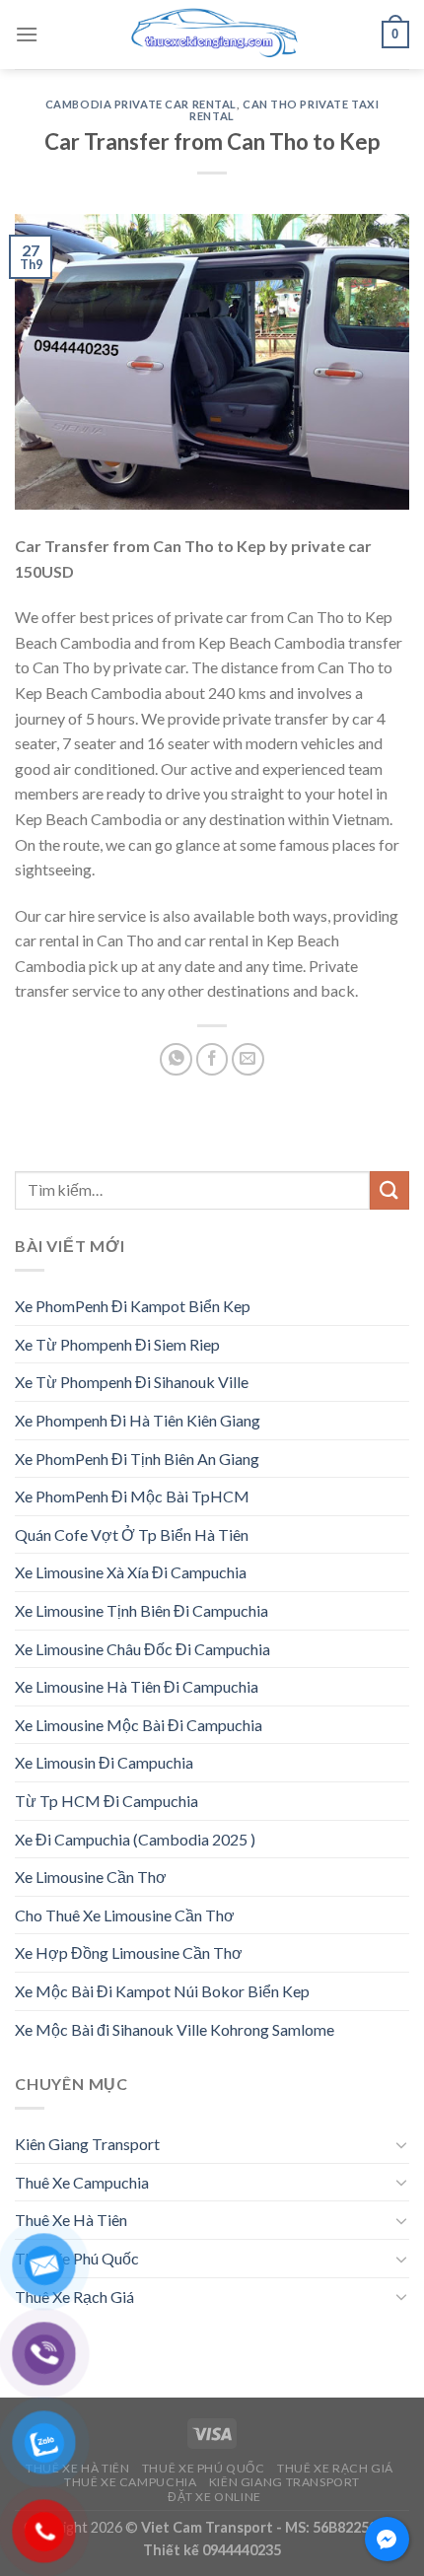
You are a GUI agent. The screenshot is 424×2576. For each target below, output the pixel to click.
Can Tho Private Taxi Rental (284, 110)
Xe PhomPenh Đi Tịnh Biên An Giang (137, 1459)
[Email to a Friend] (248, 1059)
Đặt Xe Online (214, 2497)
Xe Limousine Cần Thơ (91, 1877)
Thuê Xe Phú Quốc (77, 2258)
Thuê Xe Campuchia (82, 2182)
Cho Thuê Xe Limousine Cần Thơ (125, 1915)
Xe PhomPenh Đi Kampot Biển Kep (133, 1306)
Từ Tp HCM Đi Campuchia (106, 1801)
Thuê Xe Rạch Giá (74, 2297)
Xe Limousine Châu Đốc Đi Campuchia (142, 1649)
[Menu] (27, 34)
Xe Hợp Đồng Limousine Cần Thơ (129, 1952)
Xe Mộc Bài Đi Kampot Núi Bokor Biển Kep (162, 1991)
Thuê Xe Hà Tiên (71, 2220)
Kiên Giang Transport (87, 2144)
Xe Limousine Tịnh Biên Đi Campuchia (141, 1610)
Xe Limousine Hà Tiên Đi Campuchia (137, 1686)
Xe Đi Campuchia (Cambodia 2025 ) (135, 1839)
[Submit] (389, 1190)
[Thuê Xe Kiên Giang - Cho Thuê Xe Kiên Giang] (212, 35)
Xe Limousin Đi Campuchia (104, 1762)
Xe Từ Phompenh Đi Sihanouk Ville (132, 1382)
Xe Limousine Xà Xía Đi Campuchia (131, 1572)
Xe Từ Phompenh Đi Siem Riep (117, 1344)
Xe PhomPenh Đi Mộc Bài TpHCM (132, 1496)
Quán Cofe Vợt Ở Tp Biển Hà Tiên (132, 1534)
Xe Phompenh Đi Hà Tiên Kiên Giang (138, 1420)
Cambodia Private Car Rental (141, 104)
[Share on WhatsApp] (176, 1059)
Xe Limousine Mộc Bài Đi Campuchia (139, 1725)
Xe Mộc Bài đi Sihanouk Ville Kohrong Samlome (175, 2029)
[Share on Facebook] (212, 1059)
